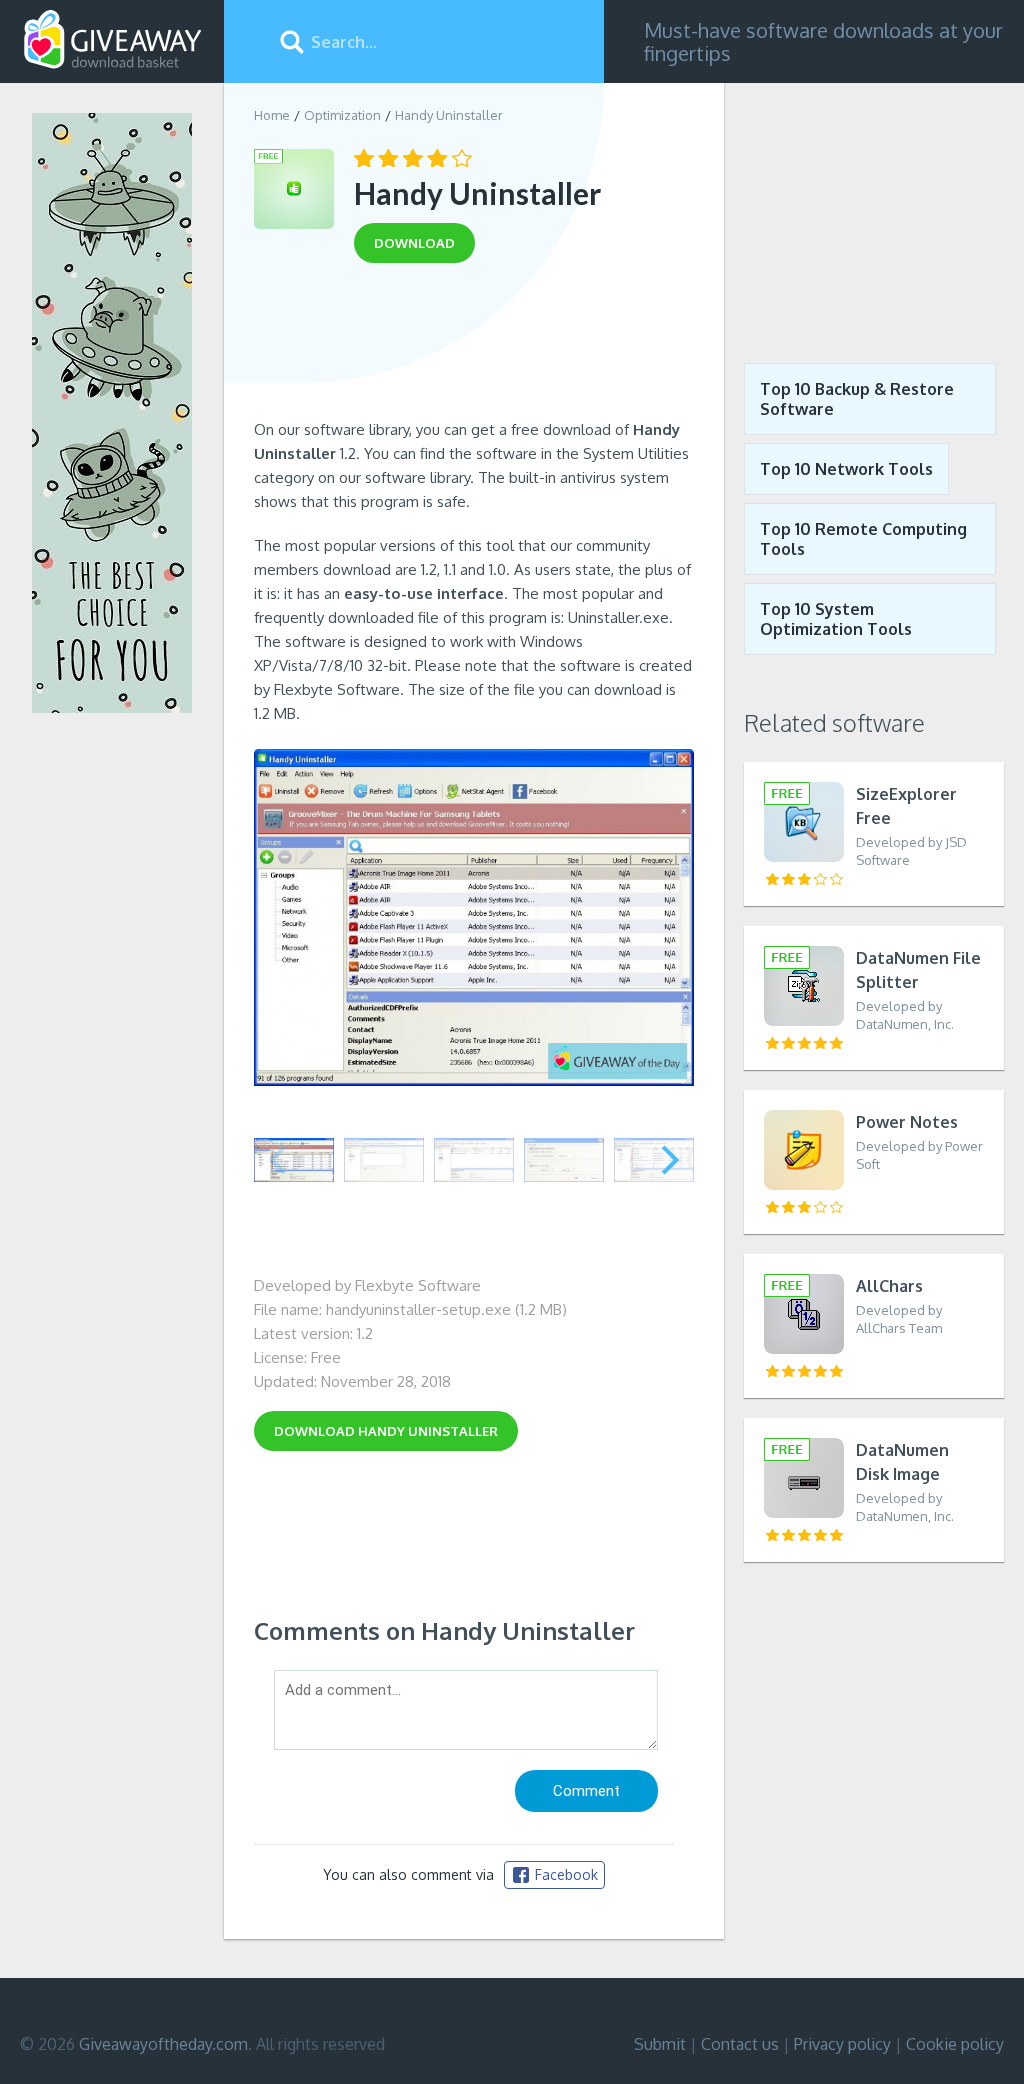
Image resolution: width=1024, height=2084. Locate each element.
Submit (660, 2044)
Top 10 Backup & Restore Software (857, 399)
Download (386, 1431)
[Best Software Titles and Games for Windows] (874, 208)
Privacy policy (842, 2044)
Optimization (342, 115)
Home (272, 115)
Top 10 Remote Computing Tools (863, 539)
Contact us (740, 2044)
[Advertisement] (474, 348)
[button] (670, 1160)
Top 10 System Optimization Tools (836, 619)
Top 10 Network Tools (846, 469)
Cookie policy (955, 2044)
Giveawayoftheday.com (163, 2044)
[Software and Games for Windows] (113, 40)
